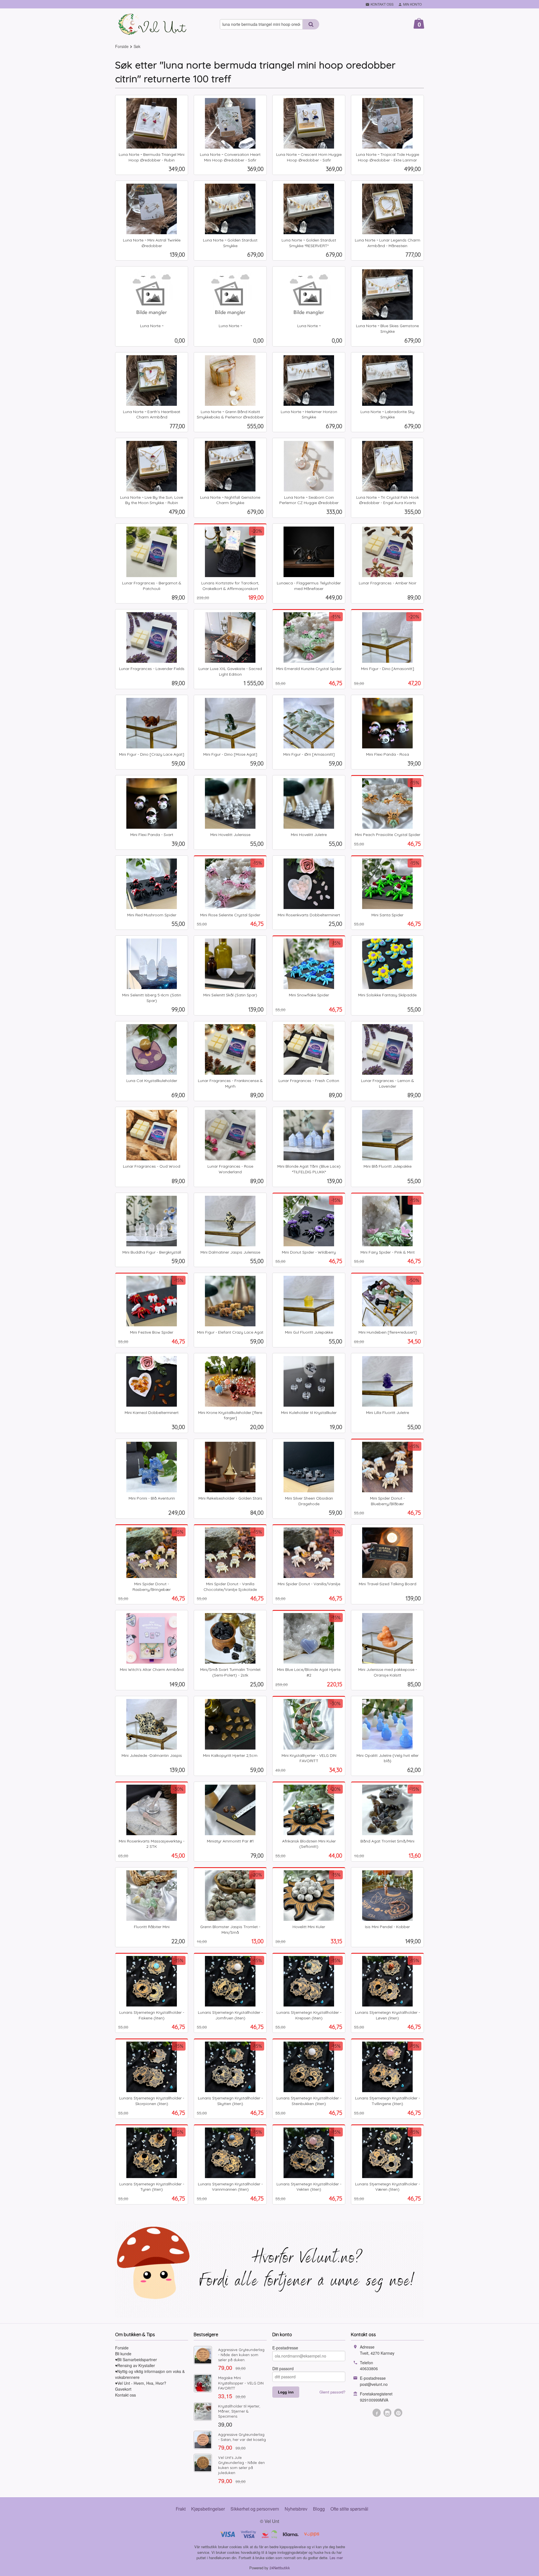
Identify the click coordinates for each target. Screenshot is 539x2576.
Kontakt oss (125, 2395)
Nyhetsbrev (296, 2509)
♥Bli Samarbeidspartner (136, 2359)
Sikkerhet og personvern (255, 2509)
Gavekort (123, 2389)
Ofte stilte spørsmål (349, 2509)
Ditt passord (283, 2368)
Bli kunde (123, 2354)
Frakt (181, 2509)
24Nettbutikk (280, 2568)
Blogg (319, 2509)
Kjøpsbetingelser (208, 2509)
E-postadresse (285, 2348)
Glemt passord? (332, 2392)
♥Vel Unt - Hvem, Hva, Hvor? (141, 2383)
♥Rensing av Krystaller (135, 2365)
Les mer (336, 2558)
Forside (122, 46)
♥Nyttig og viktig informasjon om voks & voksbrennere (150, 2374)
